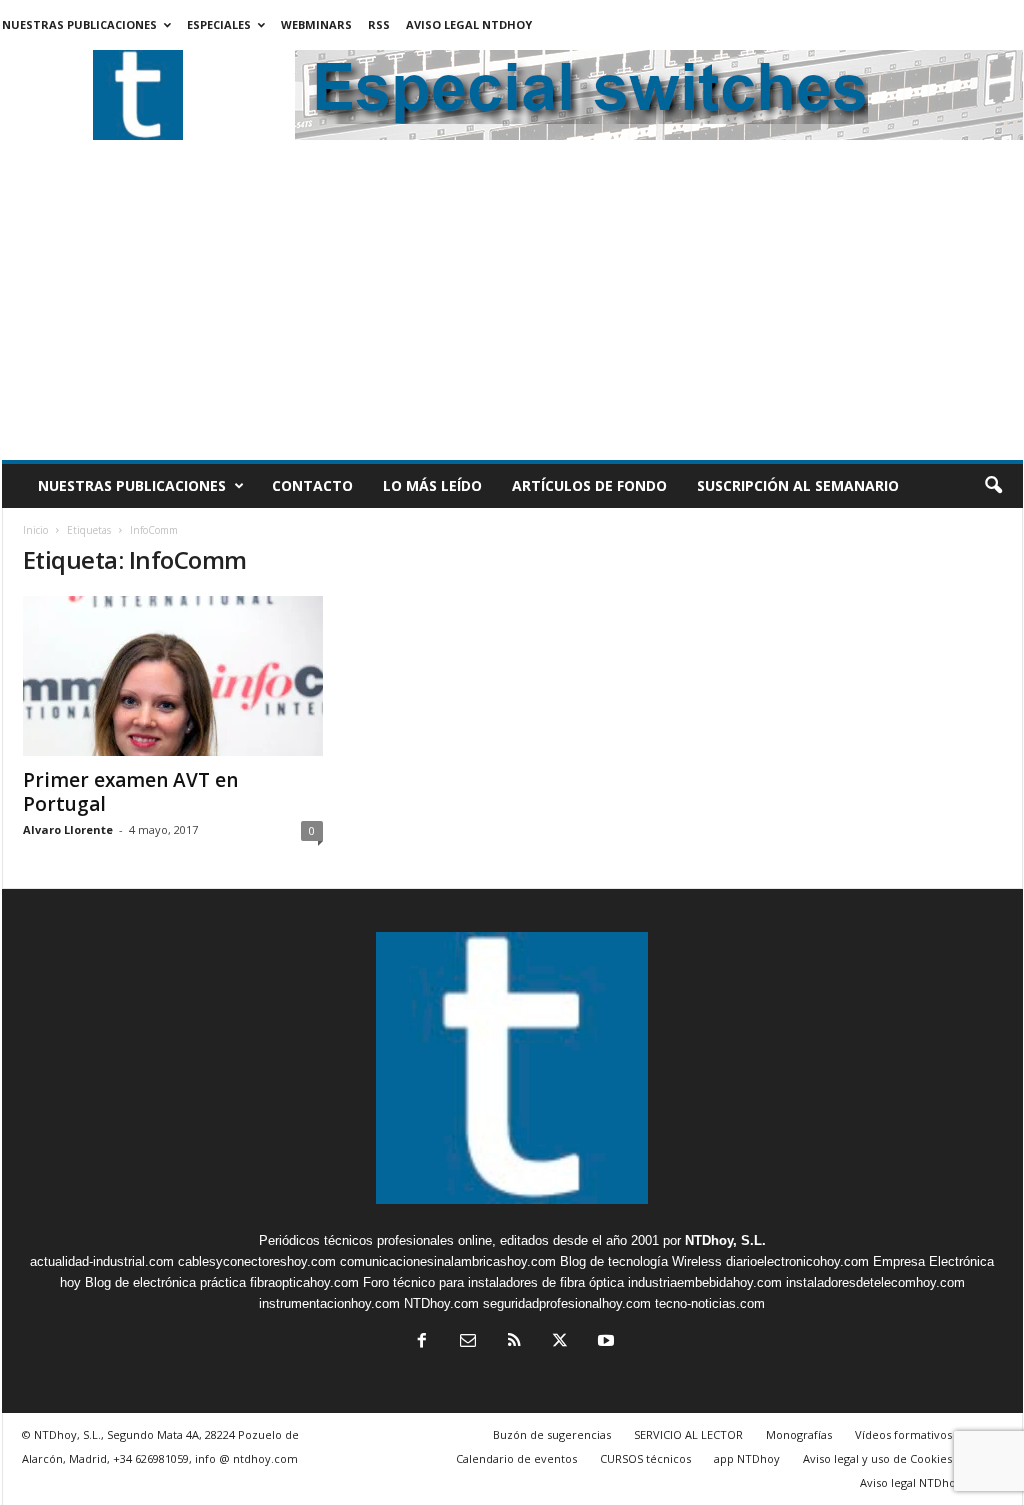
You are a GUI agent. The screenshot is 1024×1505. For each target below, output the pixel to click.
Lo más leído (432, 485)
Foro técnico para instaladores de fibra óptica (493, 1282)
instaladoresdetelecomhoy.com (875, 1282)
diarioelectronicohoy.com (797, 1261)
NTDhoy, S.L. (725, 1240)
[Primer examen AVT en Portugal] (173, 676)
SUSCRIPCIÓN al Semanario (798, 485)
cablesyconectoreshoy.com (257, 1261)
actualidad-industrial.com (102, 1261)
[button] (993, 486)
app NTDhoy (747, 1458)
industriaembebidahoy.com (705, 1282)
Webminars (316, 24)
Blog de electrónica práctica (165, 1282)
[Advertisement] (512, 310)
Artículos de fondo (589, 485)
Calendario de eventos (516, 1458)
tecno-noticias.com (710, 1303)
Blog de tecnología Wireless (641, 1261)
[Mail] (468, 1342)
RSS (379, 24)
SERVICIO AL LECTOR (688, 1434)
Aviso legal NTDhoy (469, 24)
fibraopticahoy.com (304, 1282)
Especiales (219, 24)
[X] (560, 1342)
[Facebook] (422, 1342)
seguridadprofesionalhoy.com (567, 1303)
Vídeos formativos (903, 1434)
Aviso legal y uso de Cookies (877, 1458)
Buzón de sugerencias (552, 1434)
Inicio (35, 530)
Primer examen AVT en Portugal (130, 792)
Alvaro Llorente (68, 829)
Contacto (312, 485)
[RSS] (514, 1342)
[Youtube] (604, 1342)
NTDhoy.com (441, 1303)
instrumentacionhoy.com (329, 1303)
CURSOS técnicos (645, 1458)
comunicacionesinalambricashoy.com (448, 1261)
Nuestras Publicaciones (79, 24)
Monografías (799, 1434)
